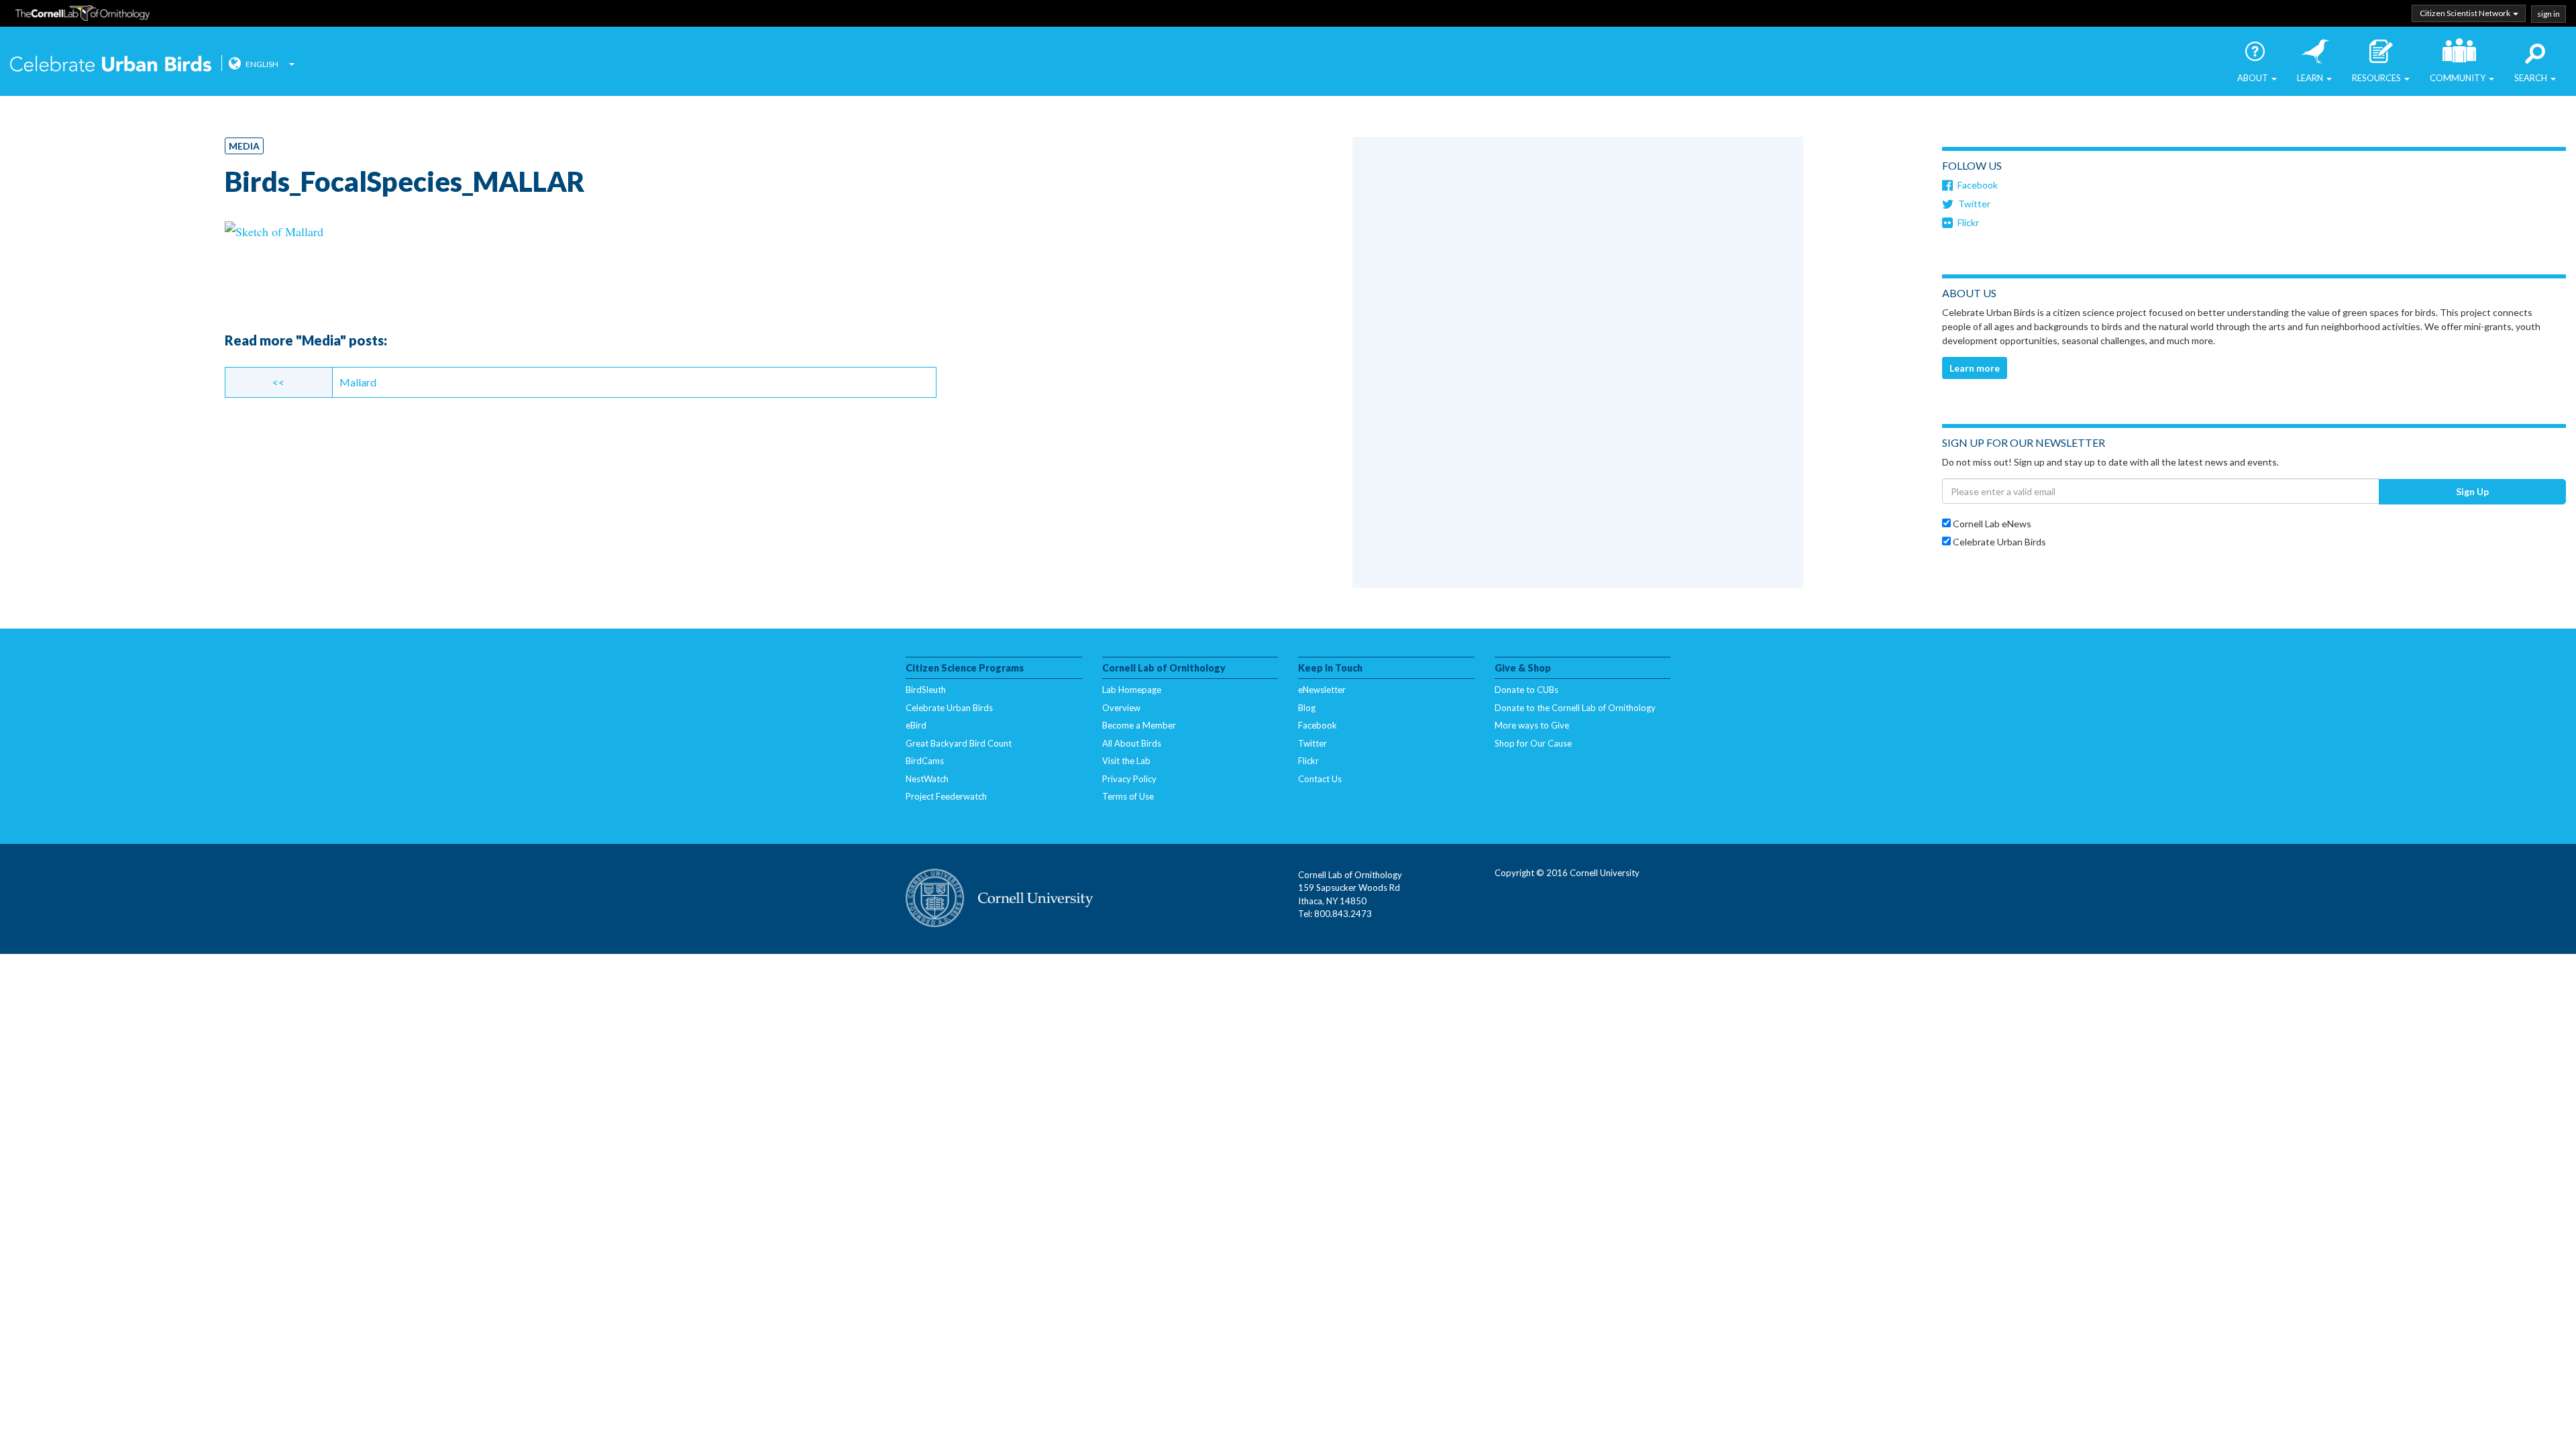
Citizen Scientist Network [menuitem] (2466, 13)
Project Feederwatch (946, 796)
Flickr (1968, 222)
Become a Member (1139, 725)
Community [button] (2459, 78)
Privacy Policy (1129, 779)
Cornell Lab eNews (1991, 524)
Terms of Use (1128, 796)
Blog (1307, 708)
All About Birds (1132, 743)
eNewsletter (1322, 690)
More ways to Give (1532, 725)
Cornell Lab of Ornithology (83, 15)
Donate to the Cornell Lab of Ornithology (1575, 708)
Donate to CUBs (1526, 690)
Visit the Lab (1126, 761)
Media (244, 146)
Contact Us (1320, 779)
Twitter (1974, 204)
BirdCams (925, 761)
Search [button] (2532, 78)
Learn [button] (2311, 78)
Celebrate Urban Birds (111, 65)
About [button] (2254, 78)
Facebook (1978, 185)
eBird (916, 725)
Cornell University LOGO (1000, 899)
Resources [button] (2377, 78)
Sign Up (2472, 491)
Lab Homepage (1132, 690)
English (262, 64)
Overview (1121, 708)
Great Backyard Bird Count (959, 743)
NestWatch (927, 779)
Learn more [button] (1975, 368)
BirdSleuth (926, 690)
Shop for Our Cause (1533, 743)
